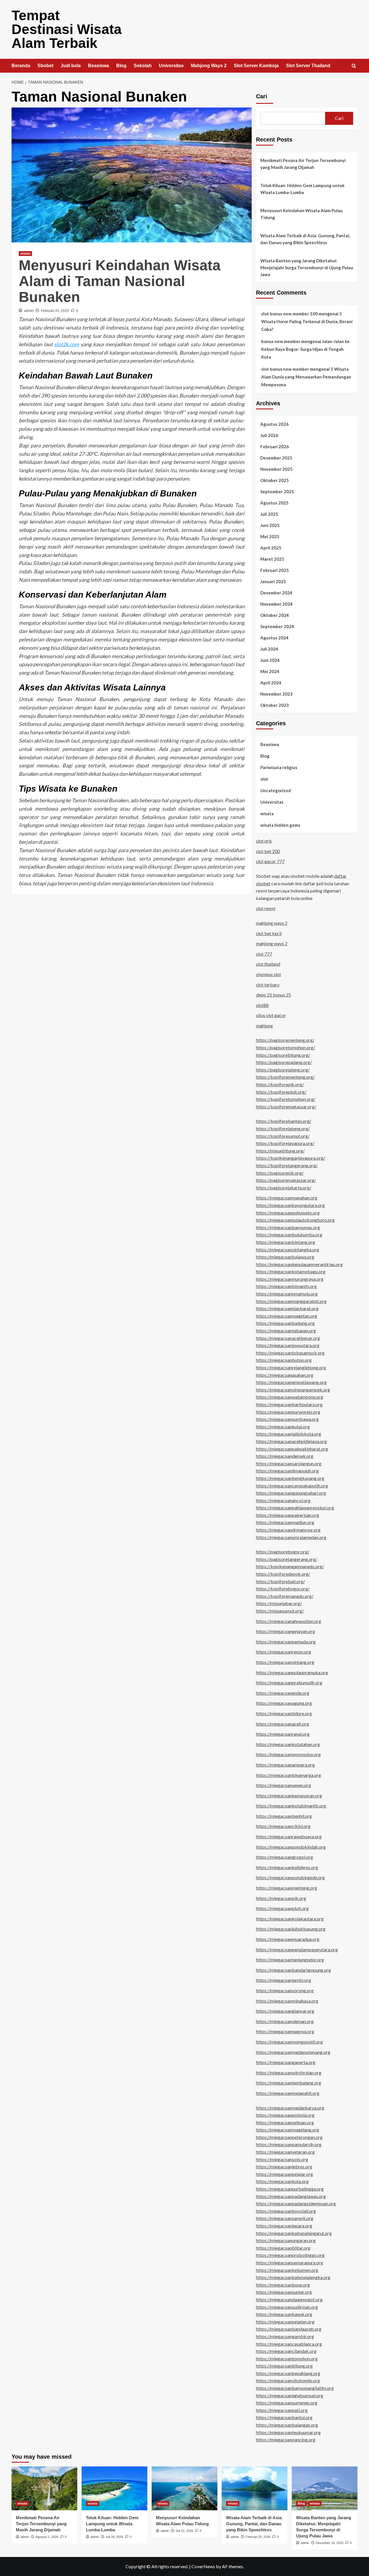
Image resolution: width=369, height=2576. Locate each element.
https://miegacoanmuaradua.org (288, 1939)
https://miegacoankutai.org (283, 1427)
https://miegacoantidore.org (284, 1713)
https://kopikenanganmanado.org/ (290, 1566)
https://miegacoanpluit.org (282, 1908)
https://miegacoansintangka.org (288, 1250)
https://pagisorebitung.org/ (283, 1055)
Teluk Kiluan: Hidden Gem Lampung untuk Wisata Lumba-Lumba (302, 189)
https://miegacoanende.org (283, 1693)
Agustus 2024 (274, 638)
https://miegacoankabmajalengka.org (293, 2277)
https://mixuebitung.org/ (280, 1151)
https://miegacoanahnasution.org (289, 1621)
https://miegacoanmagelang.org (288, 2130)
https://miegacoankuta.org (282, 2181)
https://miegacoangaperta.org (286, 2062)
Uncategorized (276, 790)
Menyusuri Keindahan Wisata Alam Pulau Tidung (302, 214)
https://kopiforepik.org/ (280, 1084)
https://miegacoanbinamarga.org (289, 1775)
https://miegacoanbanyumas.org (288, 1227)
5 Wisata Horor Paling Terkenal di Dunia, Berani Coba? (307, 321)
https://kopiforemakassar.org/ (286, 1107)
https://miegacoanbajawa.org (285, 1257)
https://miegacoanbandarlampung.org (293, 1970)
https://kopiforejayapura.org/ (285, 1143)
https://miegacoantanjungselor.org (290, 1960)
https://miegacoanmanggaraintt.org (291, 1301)
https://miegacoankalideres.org (287, 1867)
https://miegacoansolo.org (282, 2159)
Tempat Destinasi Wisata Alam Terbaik (67, 29)
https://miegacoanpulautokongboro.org (295, 1220)
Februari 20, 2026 (258, 2537)
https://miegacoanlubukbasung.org (291, 1929)
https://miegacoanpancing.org (286, 2440)
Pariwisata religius (279, 767)
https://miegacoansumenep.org (287, 2403)
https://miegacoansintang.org (285, 1662)
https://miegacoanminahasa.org (287, 2001)
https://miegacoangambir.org (285, 2336)
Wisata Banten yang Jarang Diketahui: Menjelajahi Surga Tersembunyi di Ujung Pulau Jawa (307, 268)
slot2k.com (67, 344)
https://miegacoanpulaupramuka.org (292, 1672)
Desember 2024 (276, 593)
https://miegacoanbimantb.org (286, 1286)
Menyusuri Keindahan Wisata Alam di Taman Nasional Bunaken (120, 281)
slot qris (264, 841)
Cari (262, 96)
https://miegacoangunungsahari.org (291, 1493)
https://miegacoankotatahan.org (288, 1744)
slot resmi (266, 908)
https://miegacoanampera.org (285, 1765)
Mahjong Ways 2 (209, 66)
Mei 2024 (270, 671)
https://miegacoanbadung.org (285, 1323)
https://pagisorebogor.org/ (283, 1552)
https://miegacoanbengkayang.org (290, 1478)
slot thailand (268, 964)
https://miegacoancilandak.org (286, 2351)
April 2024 (271, 683)
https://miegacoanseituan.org (285, 2122)
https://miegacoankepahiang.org (288, 2373)
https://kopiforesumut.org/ (283, 1136)
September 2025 (277, 492)
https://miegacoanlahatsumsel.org (290, 2395)
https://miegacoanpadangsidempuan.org (296, 2203)
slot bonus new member (285, 369)
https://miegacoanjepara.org (284, 2226)
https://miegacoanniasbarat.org (287, 1308)
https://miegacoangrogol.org (285, 1857)
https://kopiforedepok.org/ (283, 1574)
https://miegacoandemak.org (285, 1456)
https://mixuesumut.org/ (280, 1611)
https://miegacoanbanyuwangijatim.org (295, 2388)
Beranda (21, 66)
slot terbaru (268, 985)
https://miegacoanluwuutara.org (288, 1345)
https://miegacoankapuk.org (284, 2314)
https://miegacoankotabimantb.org (291, 1806)
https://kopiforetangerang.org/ (287, 1165)
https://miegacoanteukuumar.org (288, 2432)
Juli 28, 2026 (114, 2537)
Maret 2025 (272, 559)
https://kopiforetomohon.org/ (286, 1099)
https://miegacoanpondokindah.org (291, 1847)
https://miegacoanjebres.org (284, 2167)
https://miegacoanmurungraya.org (290, 1279)
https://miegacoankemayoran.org (289, 1796)
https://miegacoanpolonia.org (285, 2115)
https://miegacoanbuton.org (284, 1360)
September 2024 (277, 626)
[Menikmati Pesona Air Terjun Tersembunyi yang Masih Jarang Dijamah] (44, 2488)
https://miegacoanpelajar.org (285, 2174)
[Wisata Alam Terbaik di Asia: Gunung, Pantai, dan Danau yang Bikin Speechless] (255, 2488)
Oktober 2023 (275, 705)
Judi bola (71, 66)
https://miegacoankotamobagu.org (291, 1271)
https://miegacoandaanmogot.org (289, 2299)
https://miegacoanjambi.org (284, 1980)
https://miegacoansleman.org (285, 2021)
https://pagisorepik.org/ (280, 1173)
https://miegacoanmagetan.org (287, 1316)
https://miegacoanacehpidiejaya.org (291, 1441)
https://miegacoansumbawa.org (287, 1419)
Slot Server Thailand (308, 66)
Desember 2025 (276, 458)
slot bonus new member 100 (289, 314)
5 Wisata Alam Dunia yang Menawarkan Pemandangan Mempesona (306, 377)
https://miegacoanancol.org (283, 1500)
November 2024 (276, 604)
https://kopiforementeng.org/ (285, 1077)
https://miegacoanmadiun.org (285, 1522)
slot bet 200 (268, 851)
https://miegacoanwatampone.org (290, 1397)
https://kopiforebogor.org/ (283, 1589)
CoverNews (203, 2566)
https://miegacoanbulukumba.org (289, 1235)
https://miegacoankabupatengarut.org (294, 2233)
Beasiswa (98, 66)
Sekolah (143, 66)
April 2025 (271, 548)
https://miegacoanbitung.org (284, 2366)
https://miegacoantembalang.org (289, 2083)
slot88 (262, 1005)
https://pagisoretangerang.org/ (287, 1559)
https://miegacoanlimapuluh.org (287, 1471)
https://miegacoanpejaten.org (285, 2322)
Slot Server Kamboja (256, 66)
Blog (121, 66)
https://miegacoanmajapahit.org (288, 2093)
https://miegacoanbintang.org (286, 1242)
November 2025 (276, 469)
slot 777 (264, 954)
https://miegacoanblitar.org (283, 2248)
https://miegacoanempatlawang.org (291, 1382)
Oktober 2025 (275, 480)
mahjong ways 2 (272, 923)
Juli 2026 (269, 435)
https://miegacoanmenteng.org (287, 1888)
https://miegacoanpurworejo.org (288, 1412)
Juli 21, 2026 (184, 2531)
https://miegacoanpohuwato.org (288, 1213)
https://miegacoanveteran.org (285, 2152)
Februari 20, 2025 (55, 311)
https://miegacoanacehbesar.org (288, 1338)
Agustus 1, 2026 (47, 2537)
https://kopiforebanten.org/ (284, 1121)
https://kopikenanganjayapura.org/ (291, 1158)
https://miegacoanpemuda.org (286, 1642)
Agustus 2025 (274, 503)
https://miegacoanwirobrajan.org (289, 2073)
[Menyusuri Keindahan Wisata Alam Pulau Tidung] (184, 2488)
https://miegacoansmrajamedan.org (291, 1537)
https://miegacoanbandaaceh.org (289, 2329)
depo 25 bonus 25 (274, 995)
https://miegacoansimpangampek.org (293, 1390)
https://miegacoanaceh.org (283, 1724)
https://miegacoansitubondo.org (288, 2380)
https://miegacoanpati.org (282, 2410)
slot (264, 779)
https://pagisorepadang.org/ (284, 1062)
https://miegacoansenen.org (284, 1785)
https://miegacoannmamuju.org (287, 1294)
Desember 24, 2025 (330, 2543)
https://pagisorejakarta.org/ (284, 1188)
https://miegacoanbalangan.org (287, 2425)
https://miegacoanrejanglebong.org (291, 1367)
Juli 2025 (269, 514)
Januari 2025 (273, 581)
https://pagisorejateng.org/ (283, 1070)
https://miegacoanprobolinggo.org (290, 2255)
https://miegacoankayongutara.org (290, 1205)
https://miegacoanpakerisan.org (288, 1515)
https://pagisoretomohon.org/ (286, 1047)
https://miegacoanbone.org (283, 2285)
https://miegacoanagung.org (284, 1703)
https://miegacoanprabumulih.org (289, 1683)
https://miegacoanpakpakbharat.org (292, 1449)
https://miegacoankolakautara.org (290, 1919)
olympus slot (269, 974)
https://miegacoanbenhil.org (284, 1816)
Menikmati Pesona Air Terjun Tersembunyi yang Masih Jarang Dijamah (303, 164)
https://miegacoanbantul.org (284, 2417)
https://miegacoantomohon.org (287, 2358)
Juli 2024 (269, 649)
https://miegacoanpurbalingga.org (290, 2189)
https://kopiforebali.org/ (280, 1581)
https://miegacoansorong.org (285, 1990)
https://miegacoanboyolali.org (286, 2211)
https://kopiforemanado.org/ (285, 1596)
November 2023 (276, 694)
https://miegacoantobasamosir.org (290, 1353)
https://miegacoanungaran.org (286, 2240)
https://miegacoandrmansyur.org (288, 1530)
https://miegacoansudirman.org (287, 2307)
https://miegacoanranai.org (283, 1734)
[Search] (354, 66)
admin (29, 311)
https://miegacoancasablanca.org (289, 2344)
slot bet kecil (269, 933)
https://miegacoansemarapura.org (290, 2263)
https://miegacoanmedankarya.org (290, 2108)
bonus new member (281, 341)
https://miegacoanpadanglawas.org (291, 2196)
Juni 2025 (270, 525)
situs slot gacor (271, 1015)
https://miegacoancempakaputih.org (292, 1486)
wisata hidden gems (280, 825)
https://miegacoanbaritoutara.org (289, 1404)
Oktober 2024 (275, 615)
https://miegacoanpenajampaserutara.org (297, 1949)
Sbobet (45, 66)
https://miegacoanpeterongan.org (289, 2137)
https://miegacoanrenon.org (284, 1652)
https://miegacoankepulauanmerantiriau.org (299, 1264)
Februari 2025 (275, 570)
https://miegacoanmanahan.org (287, 1198)
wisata (25, 253)
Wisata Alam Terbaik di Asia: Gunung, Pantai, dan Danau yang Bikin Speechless (305, 239)
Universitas (171, 66)
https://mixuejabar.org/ (279, 1603)
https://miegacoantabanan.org (286, 1331)
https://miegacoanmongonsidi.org (289, 2042)
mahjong (264, 1026)
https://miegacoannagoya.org (285, 2031)
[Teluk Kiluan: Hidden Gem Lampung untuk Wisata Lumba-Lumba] (114, 2488)
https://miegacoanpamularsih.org (289, 2144)
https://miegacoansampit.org (285, 2218)
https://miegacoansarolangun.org (289, 1463)
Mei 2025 (270, 536)
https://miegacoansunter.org (284, 2292)
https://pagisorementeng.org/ (285, 1040)
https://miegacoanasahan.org (285, 1375)
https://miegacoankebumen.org (287, 2270)
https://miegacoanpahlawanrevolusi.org (295, 1508)
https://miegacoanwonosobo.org (288, 1754)
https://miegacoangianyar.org (285, 2011)
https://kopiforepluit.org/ (281, 1092)
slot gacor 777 (270, 861)
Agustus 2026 (274, 424)
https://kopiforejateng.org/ (283, 1128)
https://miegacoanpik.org (281, 1898)
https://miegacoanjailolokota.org (289, 1434)
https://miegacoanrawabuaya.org (289, 1836)
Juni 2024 (270, 660)
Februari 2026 (275, 447)
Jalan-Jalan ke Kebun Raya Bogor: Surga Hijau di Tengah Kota (305, 349)
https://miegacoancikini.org (283, 1826)
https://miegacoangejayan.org (286, 1631)
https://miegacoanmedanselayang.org (293, 2052)
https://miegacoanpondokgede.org (290, 1877)
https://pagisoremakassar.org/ (286, 1180)
